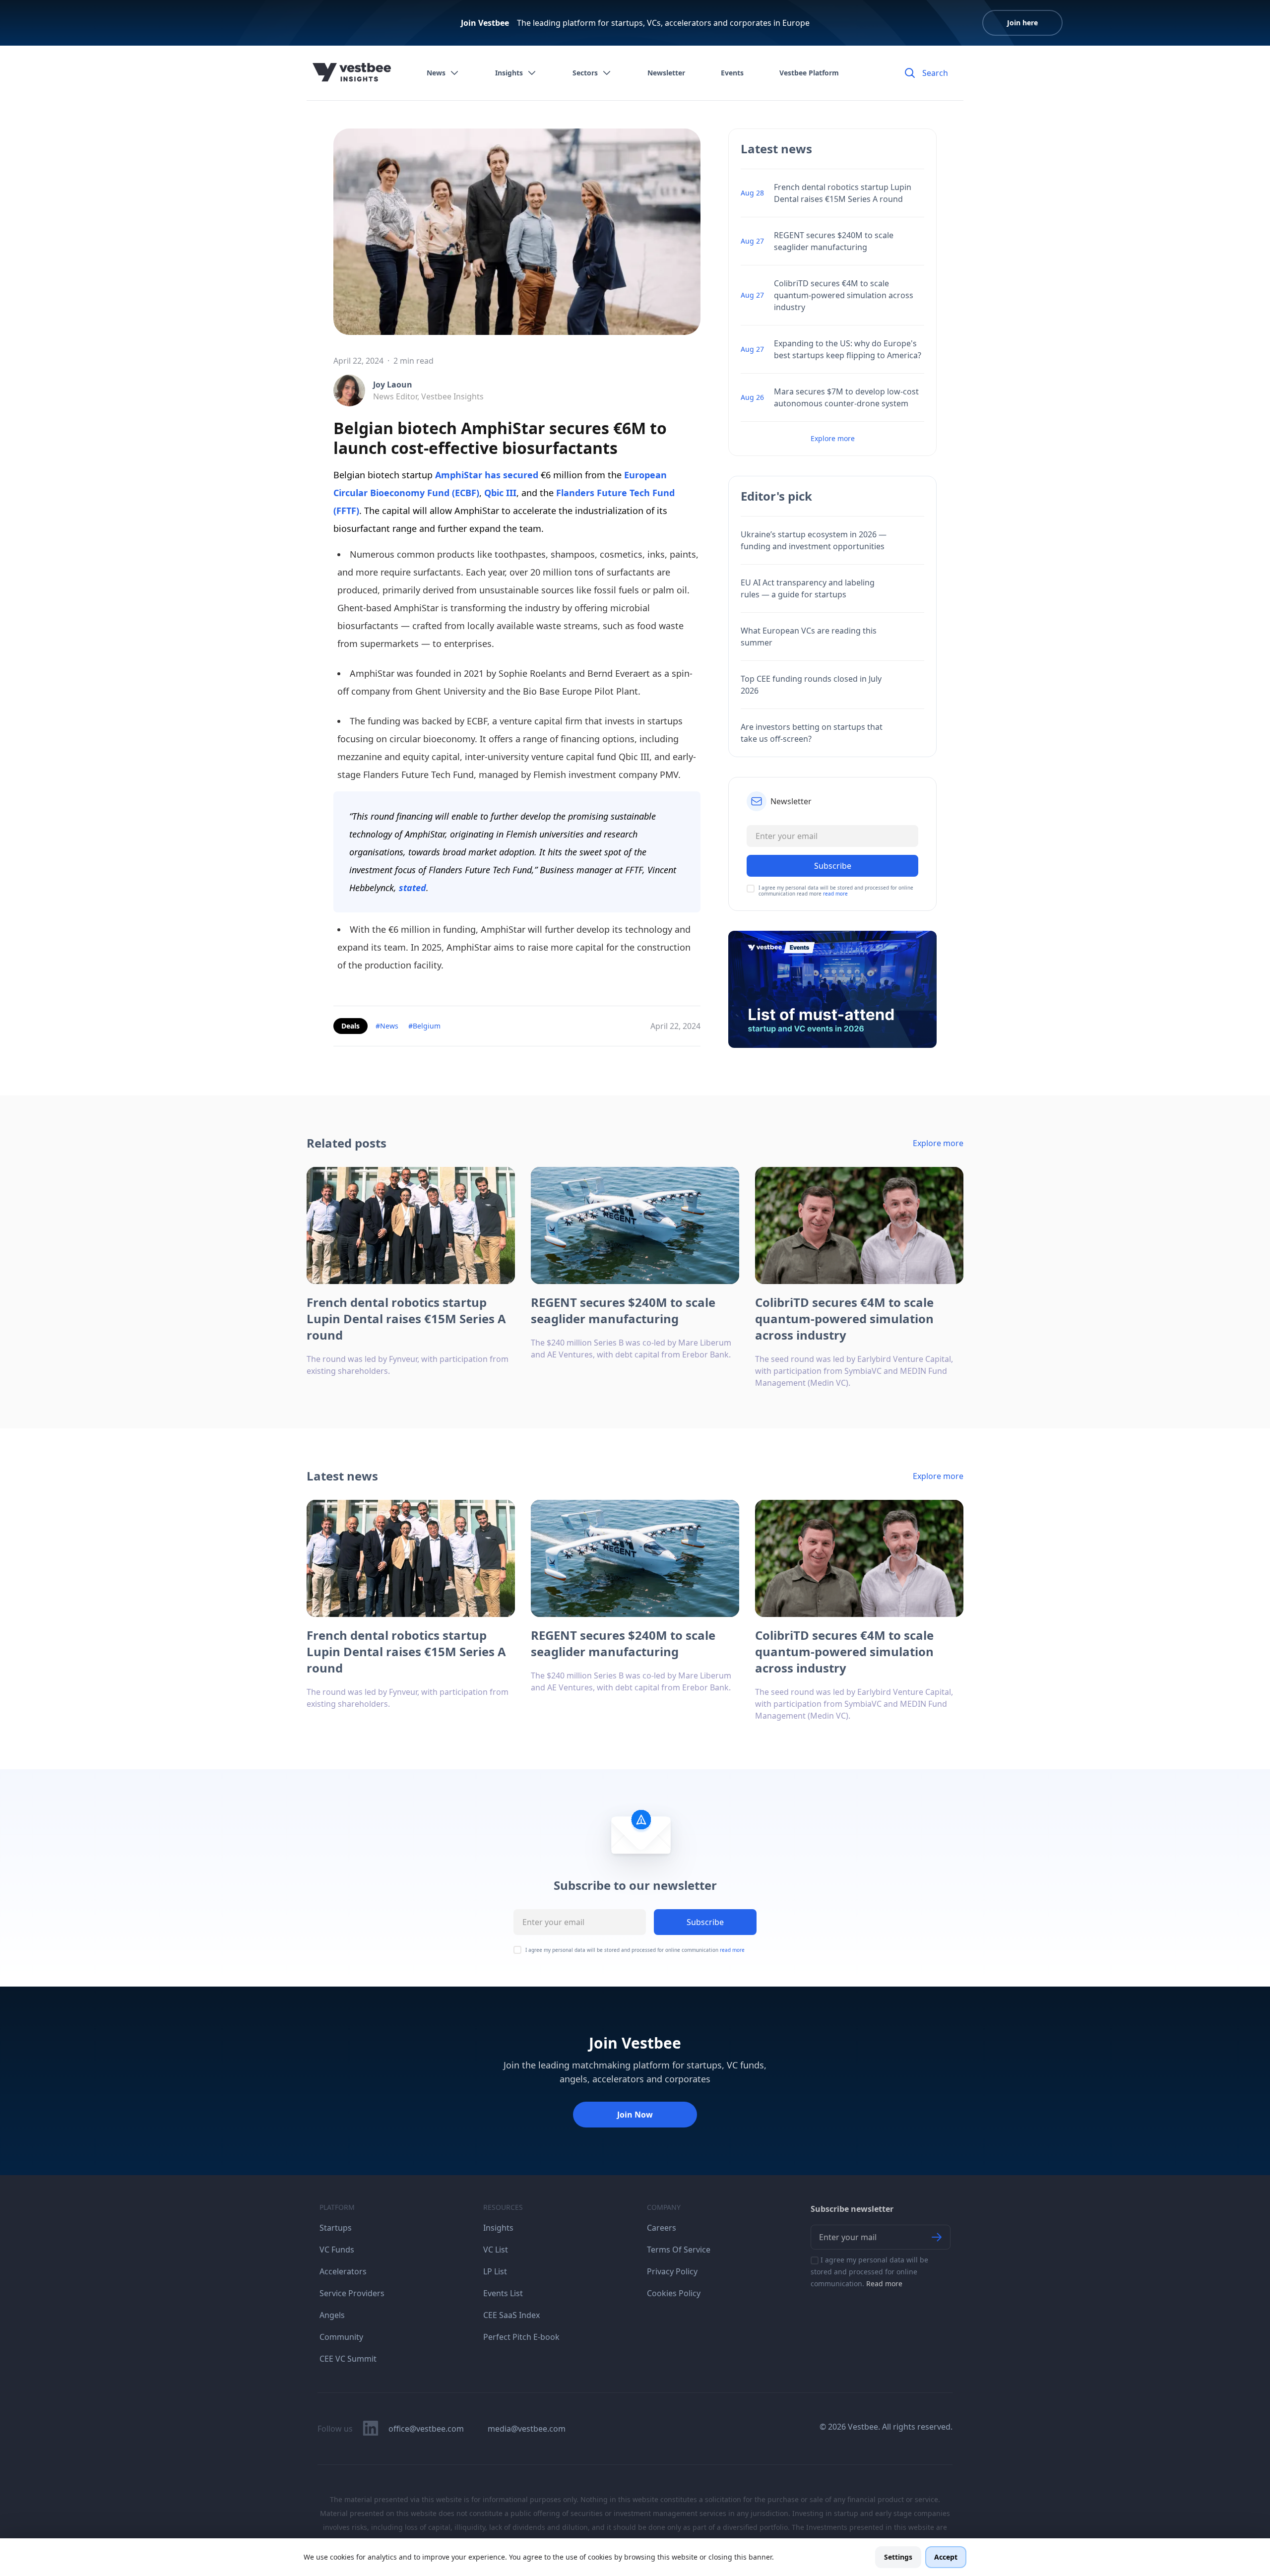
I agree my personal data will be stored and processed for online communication (635, 1950)
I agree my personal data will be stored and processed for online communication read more (836, 891)
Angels (332, 2315)
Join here (1022, 23)
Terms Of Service (679, 2250)
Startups (336, 2228)
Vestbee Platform (809, 73)
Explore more (833, 438)
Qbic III (500, 493)
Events (732, 73)
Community (341, 2337)
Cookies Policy (674, 2293)
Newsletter (666, 73)
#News (387, 1026)
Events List (503, 2293)
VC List (496, 2250)
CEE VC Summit (348, 2359)
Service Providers (352, 2293)
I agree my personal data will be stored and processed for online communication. (869, 2272)
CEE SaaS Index (511, 2315)
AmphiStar (459, 475)
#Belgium (424, 1026)
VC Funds (337, 2250)
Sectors (585, 73)
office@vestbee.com (426, 2429)
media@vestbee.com (527, 2429)
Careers (662, 2228)
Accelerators (343, 2271)
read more (835, 894)
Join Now (635, 2115)
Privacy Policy (672, 2271)
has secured (511, 475)
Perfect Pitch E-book (521, 2337)
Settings (898, 2557)
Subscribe (705, 1922)
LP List (495, 2271)
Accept (946, 2557)
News (436, 73)
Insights (509, 73)
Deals (350, 1026)
